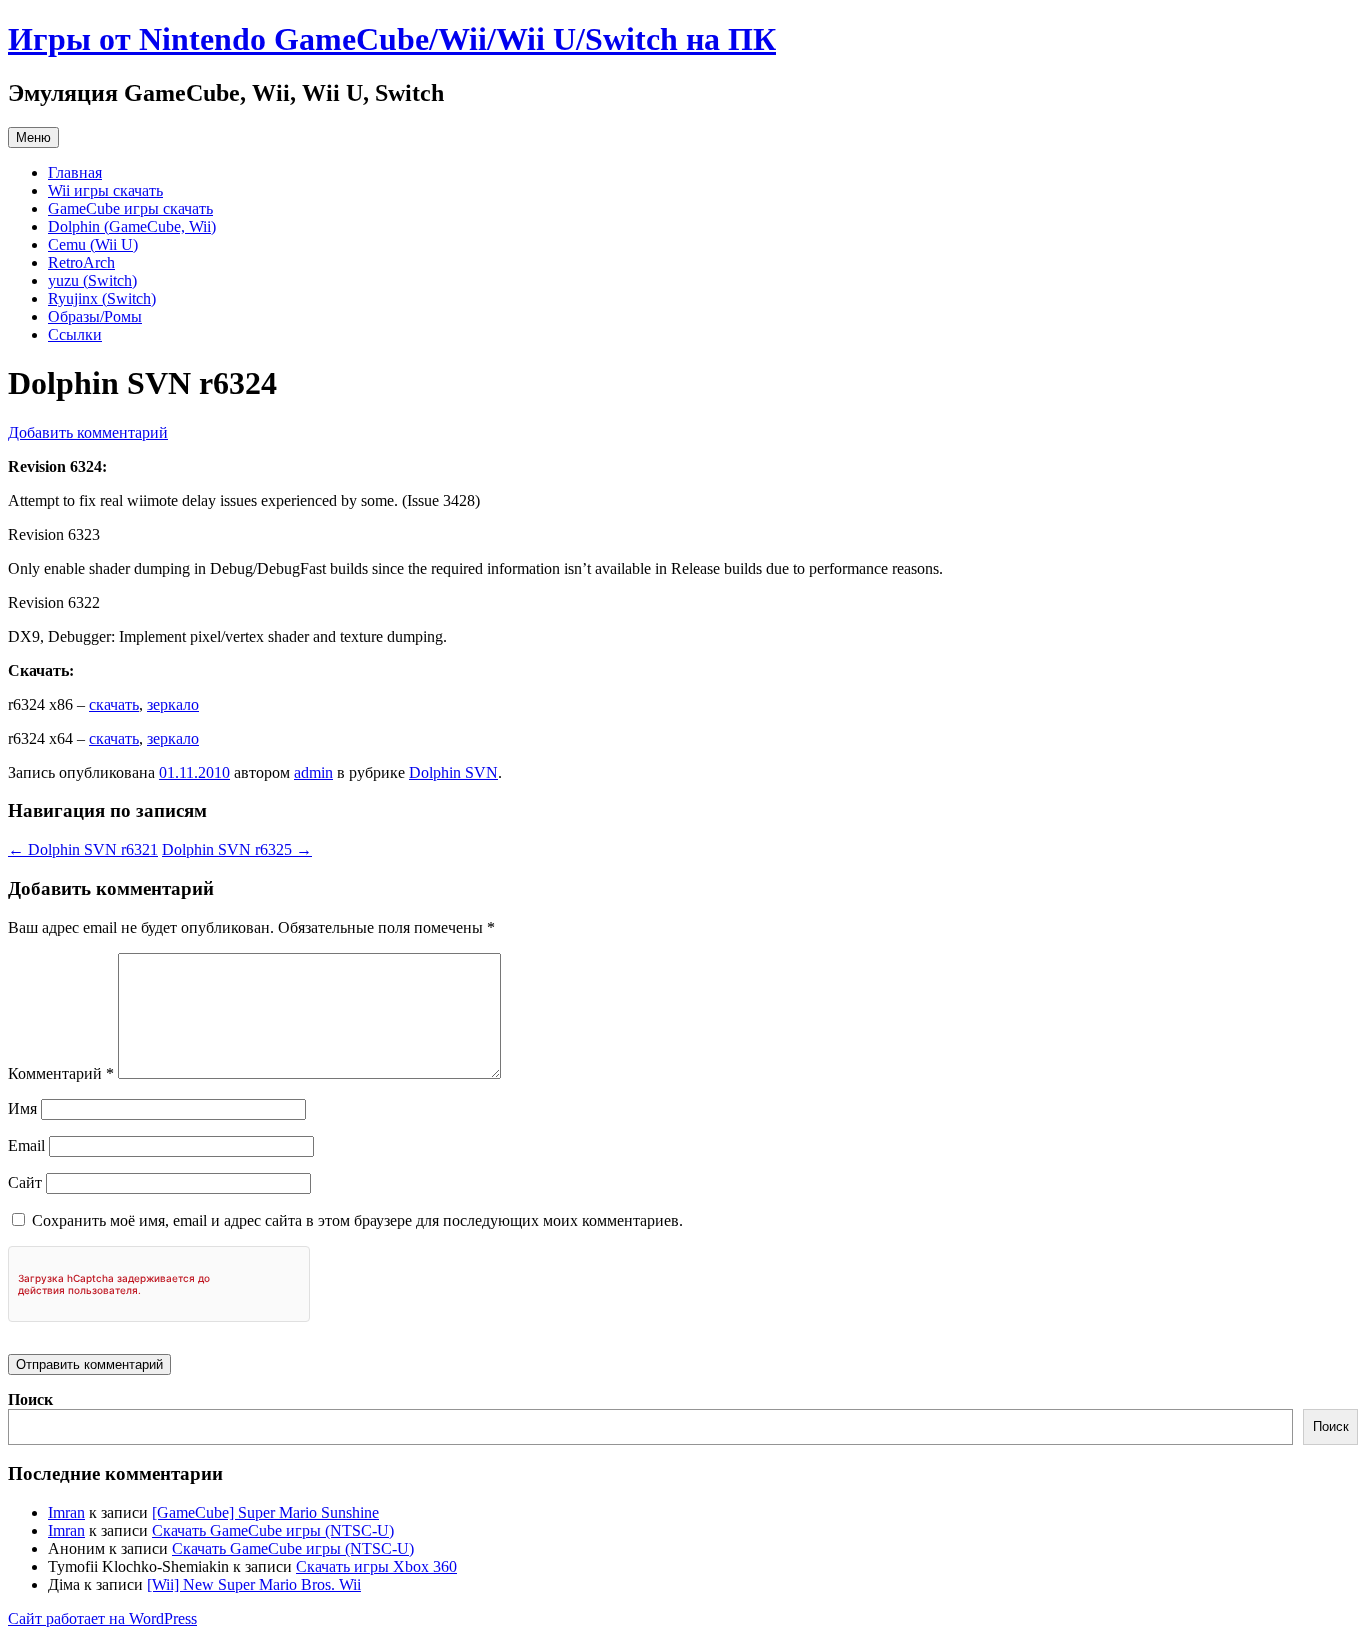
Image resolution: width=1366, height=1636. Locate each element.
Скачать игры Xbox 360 (376, 1566)
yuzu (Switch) (92, 280)
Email (26, 1145)
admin (313, 772)
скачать (114, 704)
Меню (33, 137)
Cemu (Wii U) (93, 244)
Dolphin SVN (453, 772)
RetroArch (81, 262)
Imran (66, 1512)
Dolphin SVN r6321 (83, 849)
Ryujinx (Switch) (102, 298)
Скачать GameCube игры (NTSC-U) (273, 1530)
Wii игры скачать (105, 190)
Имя (22, 1108)
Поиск (30, 1399)
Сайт (25, 1182)
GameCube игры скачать (130, 208)
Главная (75, 172)
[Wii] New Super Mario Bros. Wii (254, 1584)
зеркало (173, 704)
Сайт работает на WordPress (102, 1618)
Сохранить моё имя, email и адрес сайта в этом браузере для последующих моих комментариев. (357, 1220)
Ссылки (75, 334)
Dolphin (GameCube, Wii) (132, 226)
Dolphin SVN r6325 (237, 849)
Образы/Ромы (95, 316)
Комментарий (61, 1073)
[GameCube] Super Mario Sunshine (265, 1512)
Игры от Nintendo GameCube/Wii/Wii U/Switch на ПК (392, 39)
